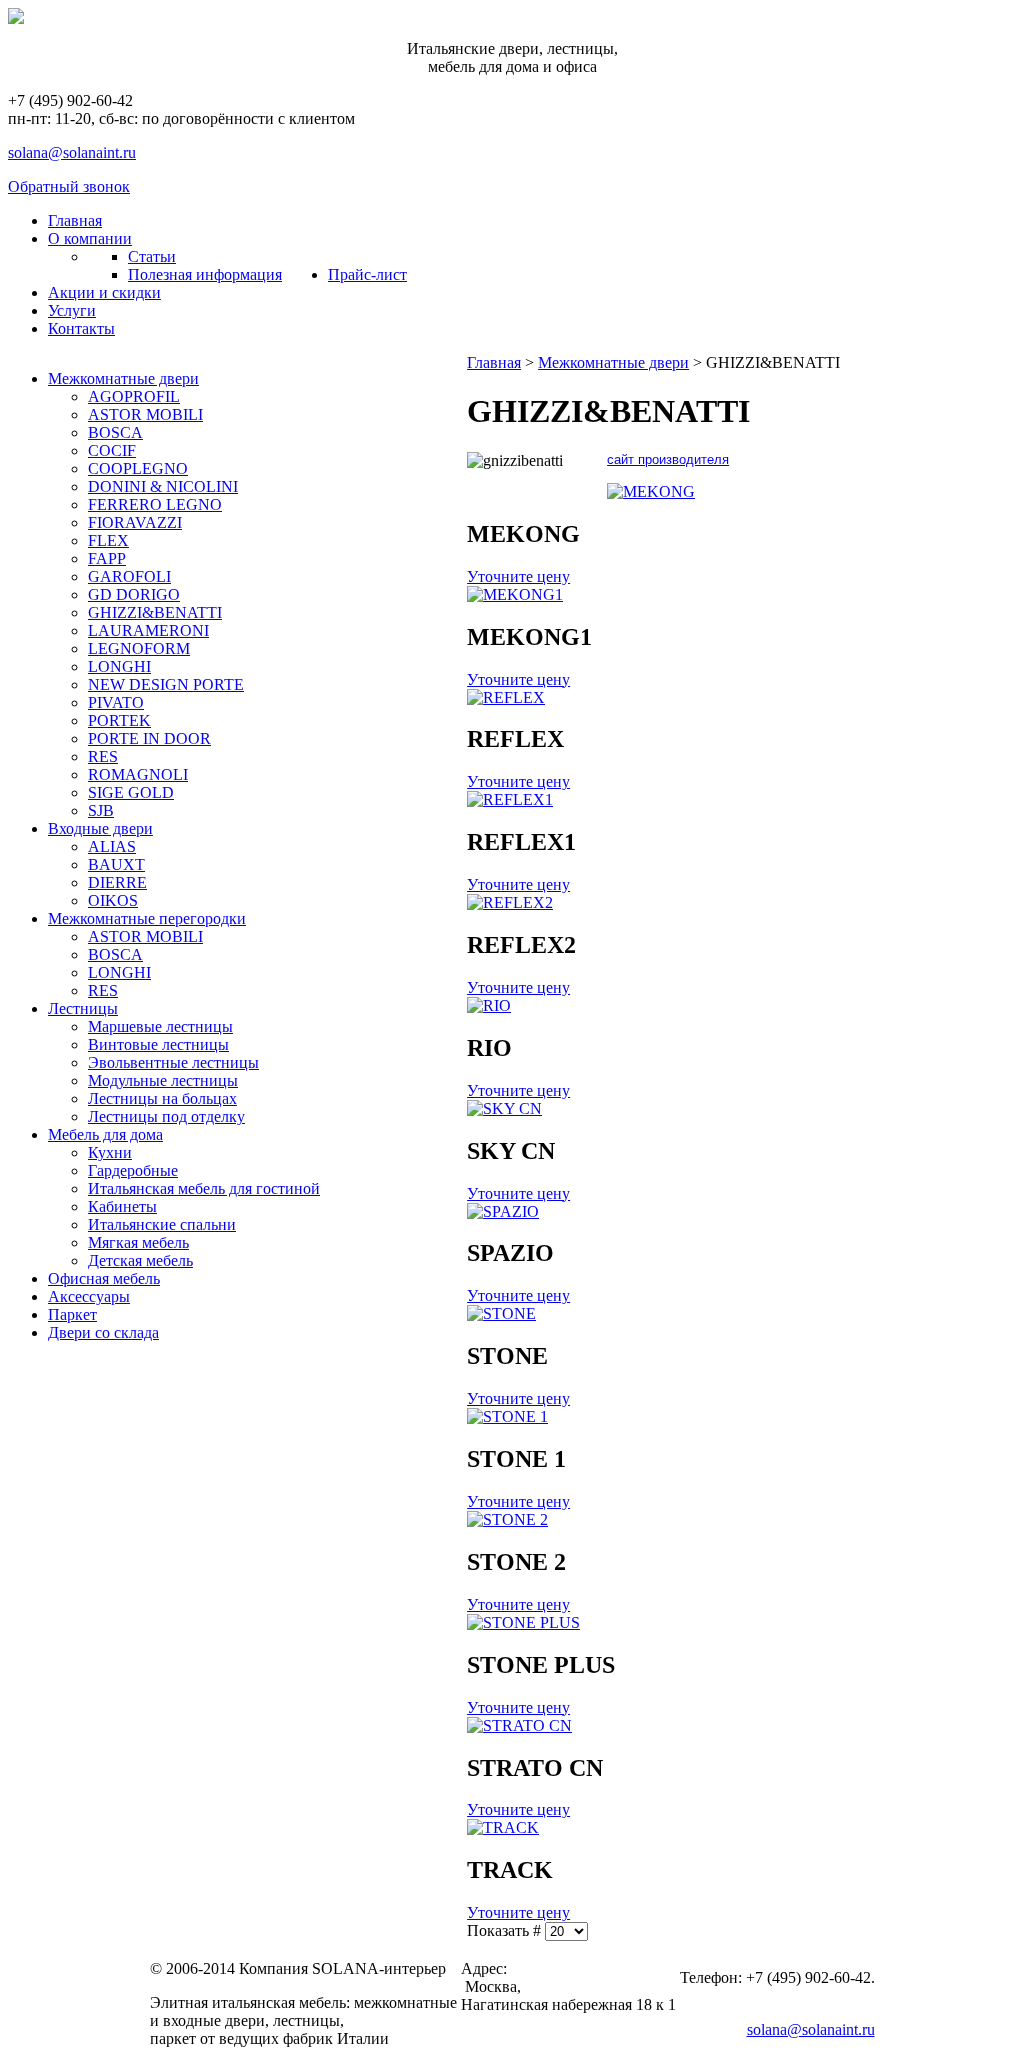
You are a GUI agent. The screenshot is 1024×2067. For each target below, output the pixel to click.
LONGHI (119, 666)
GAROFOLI (129, 576)
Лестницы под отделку (166, 1116)
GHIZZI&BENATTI (155, 612)
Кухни (110, 1152)
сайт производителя (668, 459)
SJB (101, 810)
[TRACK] (503, 1827)
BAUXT (116, 864)
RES (103, 756)
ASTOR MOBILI (145, 414)
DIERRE (117, 882)
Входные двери (100, 828)
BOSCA (115, 432)
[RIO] (489, 1005)
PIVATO (116, 702)
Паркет (72, 1314)
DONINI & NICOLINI (163, 486)
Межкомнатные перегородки (147, 918)
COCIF (112, 450)
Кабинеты (122, 1206)
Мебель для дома (105, 1134)
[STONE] (501, 1313)
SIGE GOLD (131, 792)
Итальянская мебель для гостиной (204, 1188)
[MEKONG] (651, 491)
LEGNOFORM (139, 648)
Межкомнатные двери (123, 378)
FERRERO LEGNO (155, 504)
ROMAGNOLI (138, 774)
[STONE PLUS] (523, 1622)
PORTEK (119, 720)
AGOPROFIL (134, 396)
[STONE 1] (507, 1416)
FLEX (108, 540)
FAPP (107, 558)
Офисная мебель (104, 1278)
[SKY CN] (504, 1108)
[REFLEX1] (510, 799)
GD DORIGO (134, 594)
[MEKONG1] (515, 594)
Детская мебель (140, 1260)
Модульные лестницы (163, 1080)
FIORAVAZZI (135, 522)
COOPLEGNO (138, 468)
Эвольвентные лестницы (173, 1062)
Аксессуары (89, 1296)
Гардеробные (133, 1170)
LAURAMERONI (148, 630)
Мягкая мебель (138, 1242)
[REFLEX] (506, 697)
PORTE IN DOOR (149, 738)
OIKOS (113, 900)
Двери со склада (103, 1332)
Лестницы (83, 1008)
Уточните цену (518, 576)
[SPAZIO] (503, 1211)
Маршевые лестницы (160, 1026)
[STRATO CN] (519, 1725)
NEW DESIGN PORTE (166, 684)
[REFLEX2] (510, 902)
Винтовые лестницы (158, 1044)
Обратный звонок (69, 186)
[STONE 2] (507, 1519)
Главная (494, 362)
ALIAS (112, 846)
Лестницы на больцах (162, 1098)
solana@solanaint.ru (72, 152)
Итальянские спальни (162, 1224)
